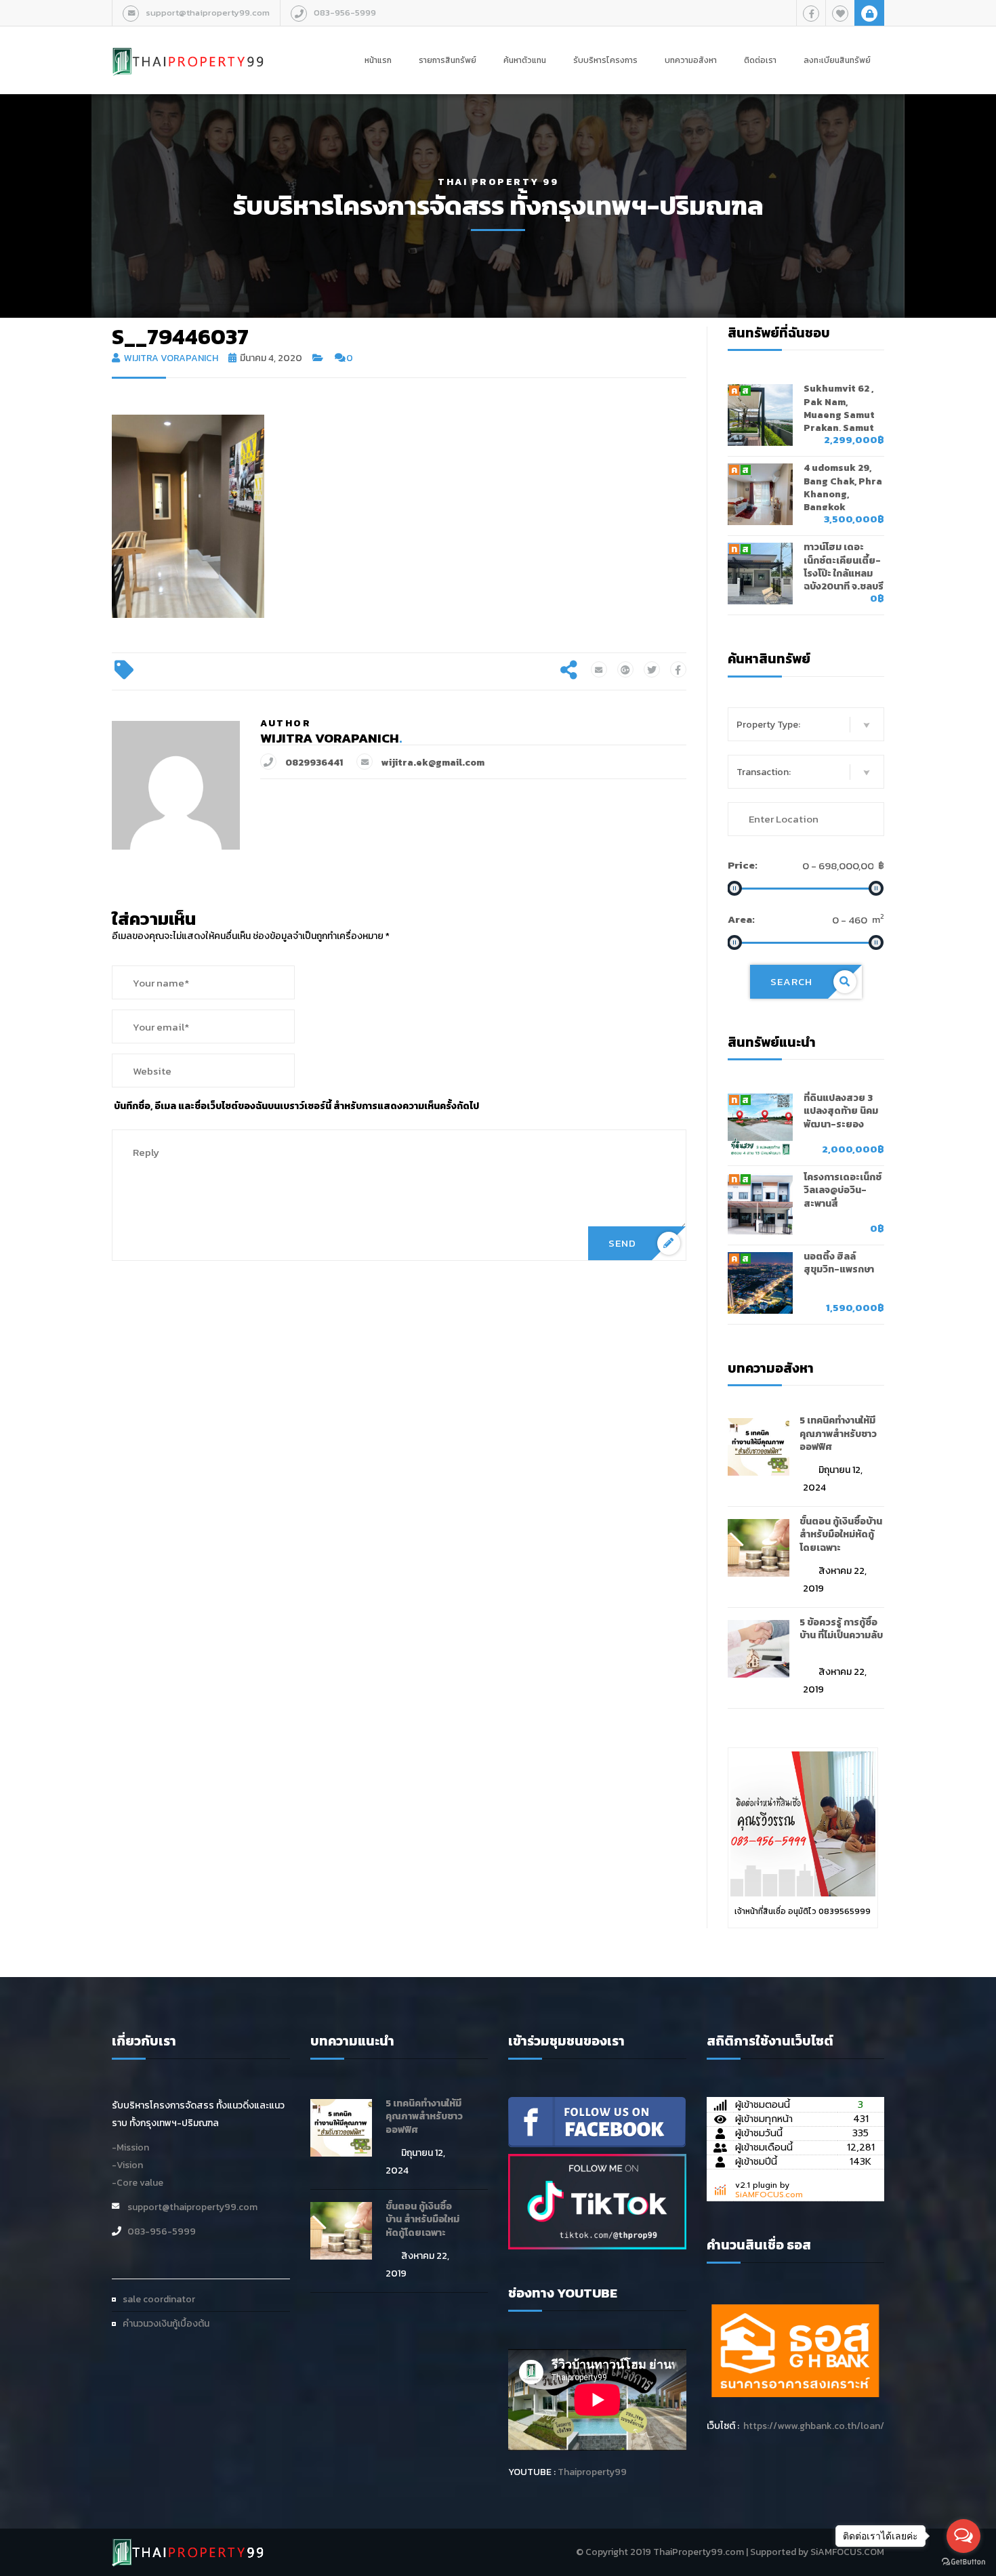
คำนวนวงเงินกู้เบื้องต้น (166, 2324)
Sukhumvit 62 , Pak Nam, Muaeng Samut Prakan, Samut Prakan (839, 415)
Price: (743, 865)
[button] (806, 724)
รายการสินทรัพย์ (448, 60)
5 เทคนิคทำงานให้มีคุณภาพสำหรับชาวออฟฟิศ (838, 1434)
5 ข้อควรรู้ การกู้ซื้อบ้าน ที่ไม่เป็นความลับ (841, 1629)
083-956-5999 (345, 13)
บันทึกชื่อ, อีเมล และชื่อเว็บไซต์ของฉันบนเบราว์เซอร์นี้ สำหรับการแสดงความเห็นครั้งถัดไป (296, 1106)
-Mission (130, 2147)
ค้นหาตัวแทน (525, 60)
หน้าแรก (378, 60)
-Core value (138, 2183)
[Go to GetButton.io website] (963, 2562)
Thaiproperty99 (592, 2472)
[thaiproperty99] (597, 2121)
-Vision (127, 2165)
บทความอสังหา (691, 60)
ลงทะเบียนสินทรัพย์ (837, 60)
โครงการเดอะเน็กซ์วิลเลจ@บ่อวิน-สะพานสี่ (843, 1190)
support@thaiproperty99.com (208, 13)
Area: (741, 919)
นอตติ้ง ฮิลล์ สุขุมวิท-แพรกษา (839, 1263)
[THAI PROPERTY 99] (188, 47)
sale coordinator (159, 2299)
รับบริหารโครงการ (605, 60)
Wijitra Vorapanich (171, 358)
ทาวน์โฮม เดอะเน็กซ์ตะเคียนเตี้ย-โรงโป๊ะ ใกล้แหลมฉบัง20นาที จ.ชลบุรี (844, 567)
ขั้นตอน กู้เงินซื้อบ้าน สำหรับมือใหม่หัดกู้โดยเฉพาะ (841, 1535)
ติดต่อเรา (760, 60)
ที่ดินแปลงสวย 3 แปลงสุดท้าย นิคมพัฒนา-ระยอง (841, 1111)
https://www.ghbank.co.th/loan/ (814, 2426)
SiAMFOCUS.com (769, 2195)
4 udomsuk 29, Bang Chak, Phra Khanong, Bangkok (843, 487)
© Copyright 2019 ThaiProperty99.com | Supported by (692, 2552)
